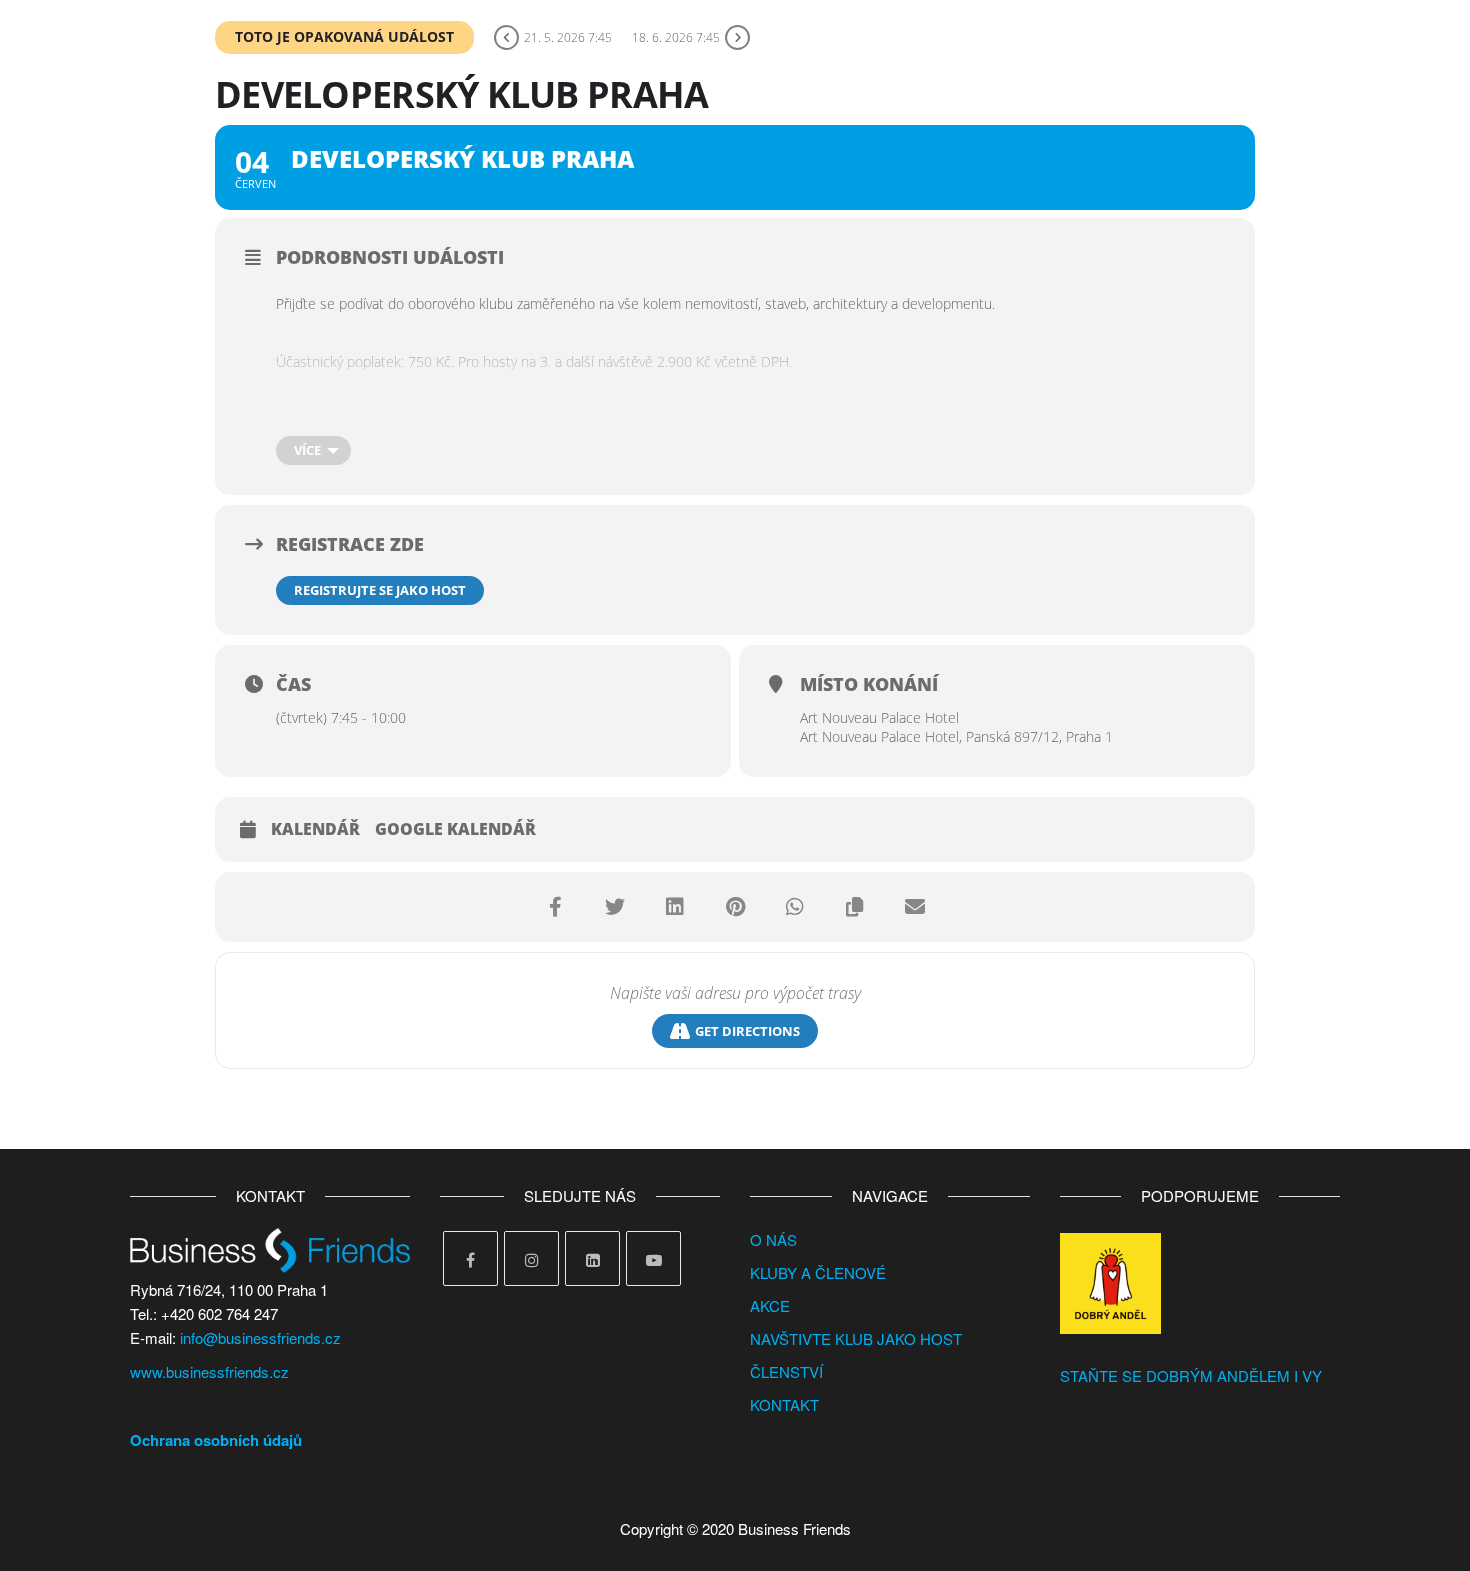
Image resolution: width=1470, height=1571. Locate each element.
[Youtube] (653, 1258)
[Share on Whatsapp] (795, 907)
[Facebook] (470, 1258)
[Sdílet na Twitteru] (615, 907)
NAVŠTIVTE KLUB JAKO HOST (856, 1338)
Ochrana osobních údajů (216, 1440)
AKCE (770, 1305)
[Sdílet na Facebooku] (555, 907)
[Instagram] (531, 1258)
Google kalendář (455, 830)
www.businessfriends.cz (209, 1371)
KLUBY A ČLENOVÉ (818, 1272)
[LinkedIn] (592, 1258)
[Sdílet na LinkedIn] (675, 907)
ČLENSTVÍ (786, 1371)
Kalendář (315, 830)
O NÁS (773, 1239)
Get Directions (747, 1031)
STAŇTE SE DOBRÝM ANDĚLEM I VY (1191, 1375)
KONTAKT (784, 1404)
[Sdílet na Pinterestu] (735, 907)
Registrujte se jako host (380, 590)
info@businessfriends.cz (260, 1337)
